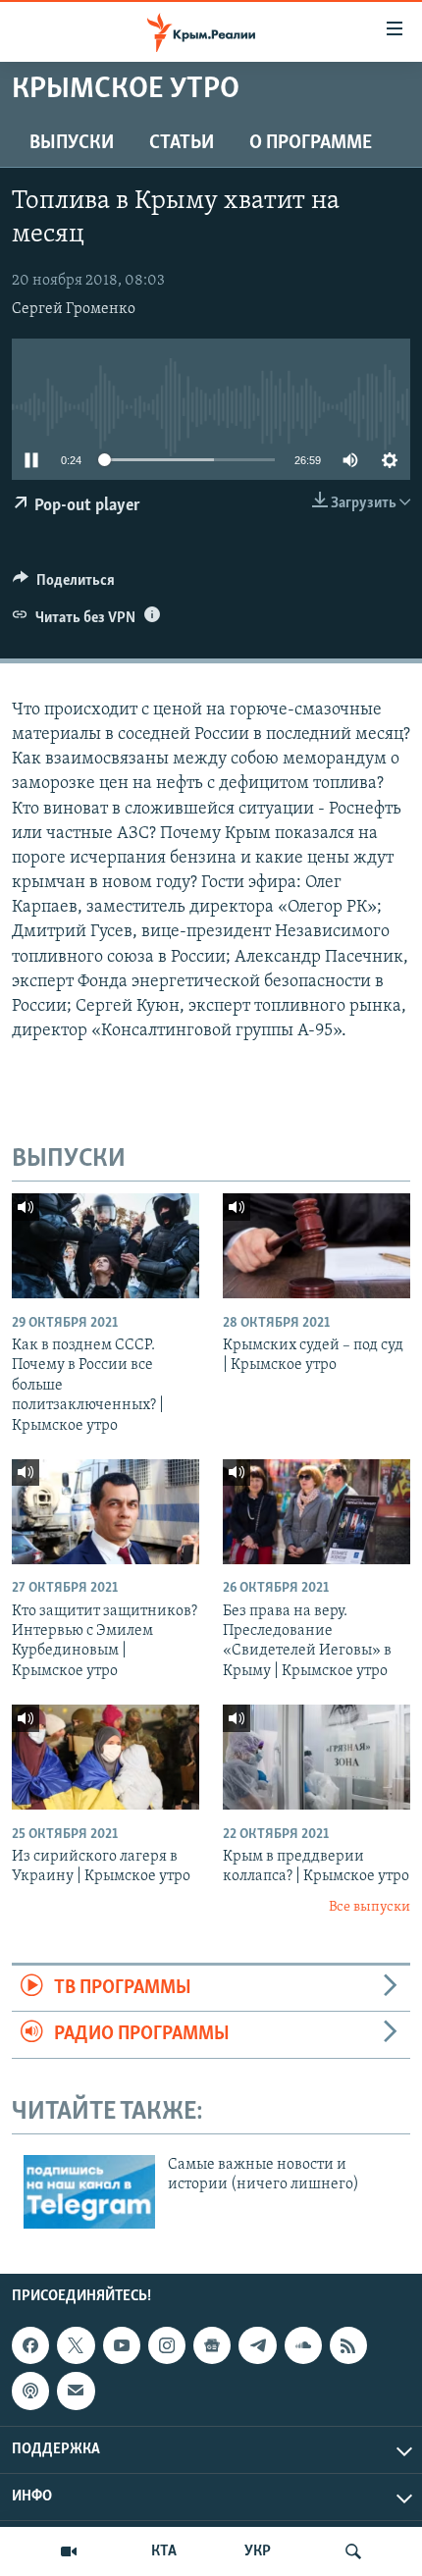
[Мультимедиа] (69, 2551)
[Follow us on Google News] (212, 2345)
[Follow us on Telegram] (257, 2345)
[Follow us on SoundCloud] (303, 2345)
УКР (258, 2551)
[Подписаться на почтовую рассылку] (76, 2391)
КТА (164, 2551)
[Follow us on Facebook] (30, 2345)
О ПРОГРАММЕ (311, 143)
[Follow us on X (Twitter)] (76, 2345)
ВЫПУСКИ (72, 143)
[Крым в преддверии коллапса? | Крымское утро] (316, 1757)
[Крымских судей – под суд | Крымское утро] (316, 1246)
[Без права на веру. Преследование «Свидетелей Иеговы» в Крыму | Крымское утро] (316, 1512)
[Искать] (353, 2551)
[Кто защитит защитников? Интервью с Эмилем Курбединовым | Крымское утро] (105, 1512)
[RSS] (348, 2345)
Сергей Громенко (74, 309)
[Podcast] (30, 2391)
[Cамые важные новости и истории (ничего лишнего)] (89, 2192)
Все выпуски (369, 1907)
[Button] (64, 585)
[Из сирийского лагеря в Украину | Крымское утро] (105, 1757)
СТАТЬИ (182, 143)
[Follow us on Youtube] (122, 2345)
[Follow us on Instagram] (167, 2345)
